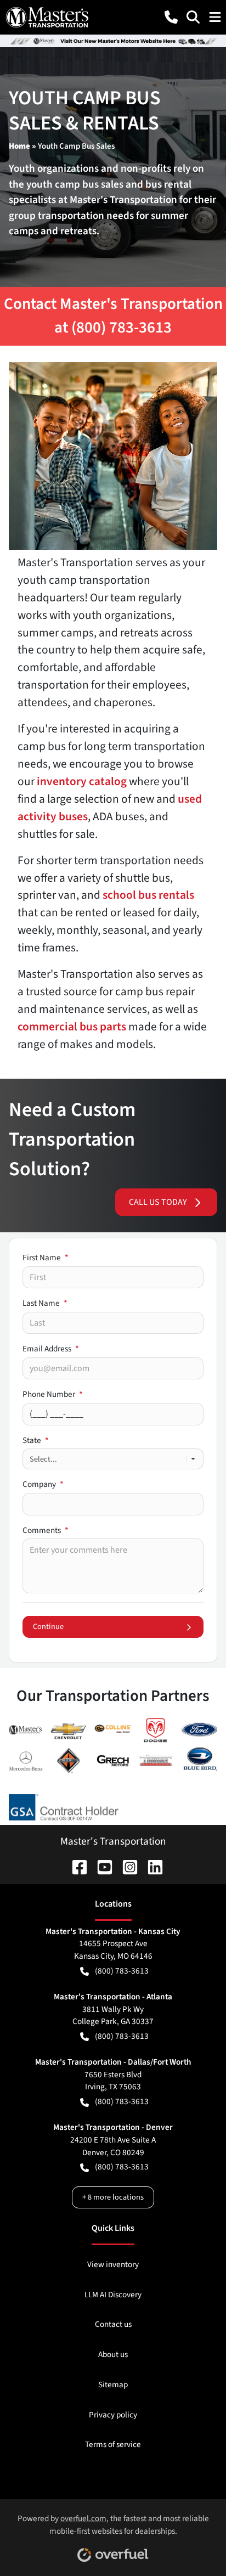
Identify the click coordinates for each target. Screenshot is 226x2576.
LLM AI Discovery (113, 2295)
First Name (46, 1258)
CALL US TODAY (158, 1202)
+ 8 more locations (113, 2197)
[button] (171, 17)
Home (19, 146)
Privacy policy (113, 2415)
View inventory (113, 2264)
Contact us (113, 2324)
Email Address (51, 1349)
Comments (46, 1530)
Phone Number (53, 1394)
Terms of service (113, 2444)
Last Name (45, 1303)
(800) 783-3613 (122, 1971)
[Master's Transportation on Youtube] (100, 1866)
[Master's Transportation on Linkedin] (151, 1866)
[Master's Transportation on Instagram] (126, 1866)
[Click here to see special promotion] (113, 41)
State (36, 1440)
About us (113, 2354)
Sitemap (113, 2385)
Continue (48, 1627)
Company (43, 1484)
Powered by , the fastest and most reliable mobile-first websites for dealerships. (113, 2525)
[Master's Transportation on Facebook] (75, 1866)
